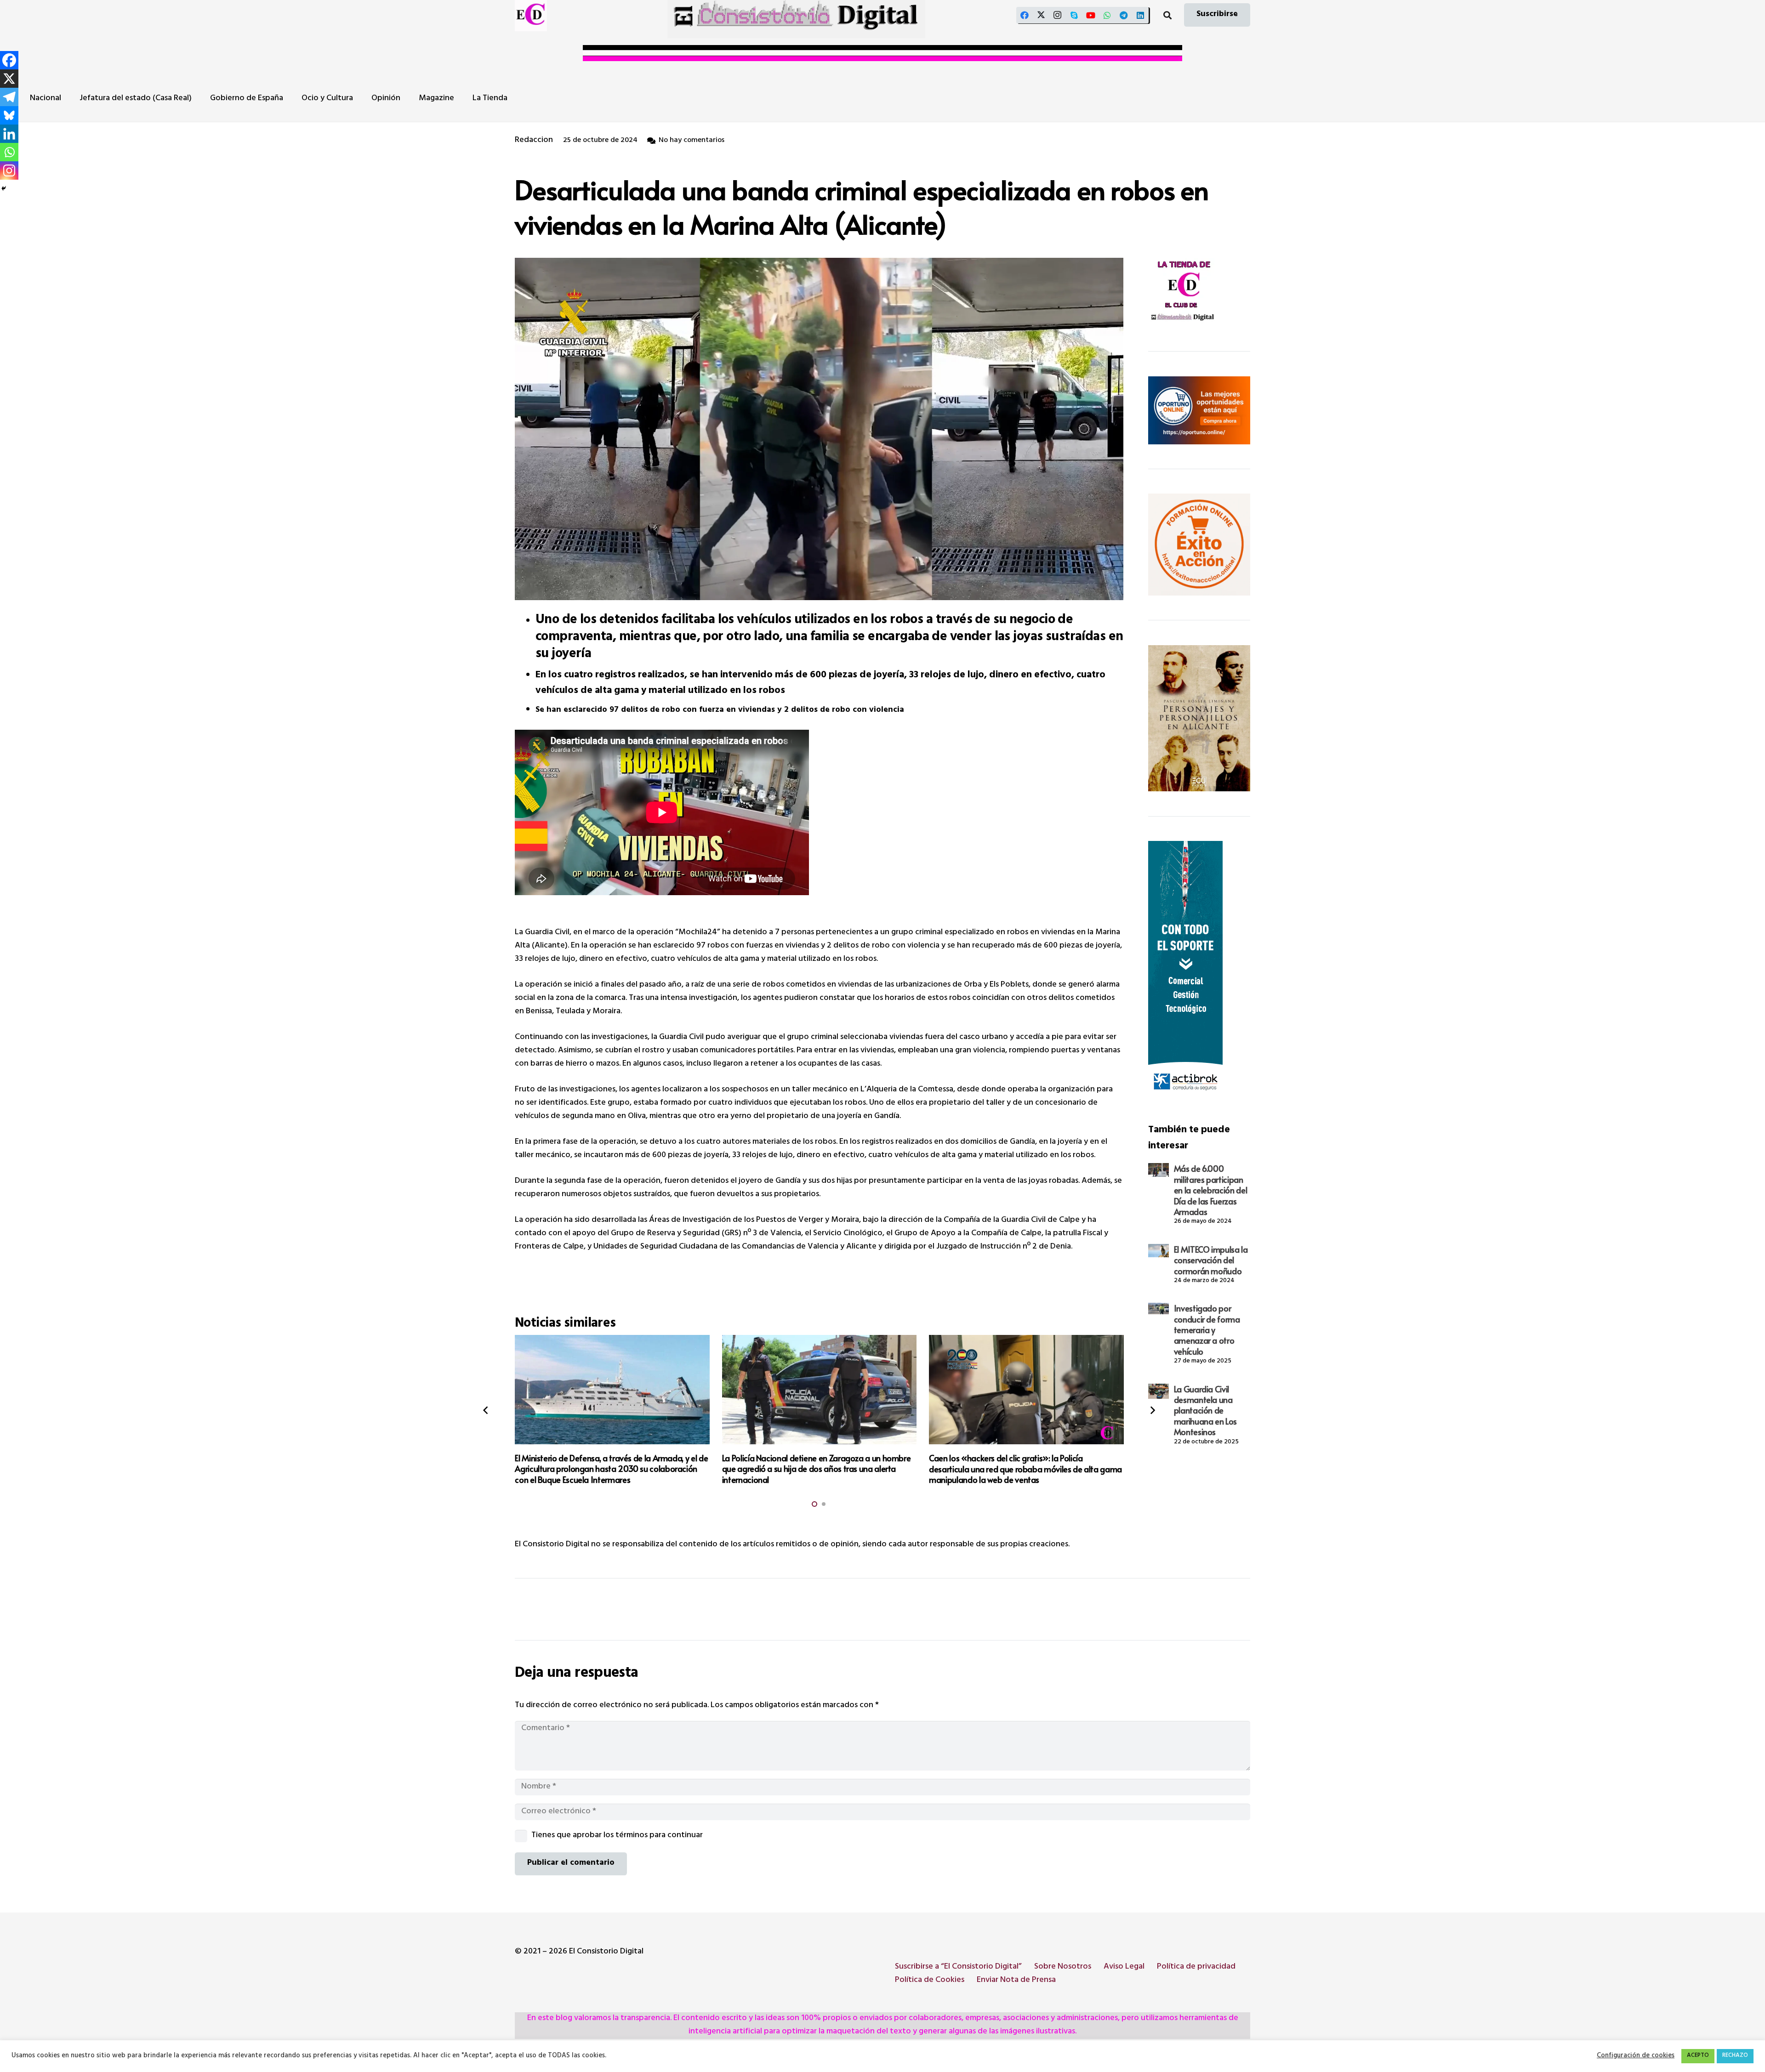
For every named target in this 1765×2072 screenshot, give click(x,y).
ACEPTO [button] (1698, 2056)
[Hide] (4, 188)
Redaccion (534, 141)
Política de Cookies (930, 1981)
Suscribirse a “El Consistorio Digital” (958, 1967)
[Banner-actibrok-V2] (1199, 970)
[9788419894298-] (1199, 718)
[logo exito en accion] (1199, 545)
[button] (1167, 15)
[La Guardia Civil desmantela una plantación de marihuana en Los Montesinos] (1158, 1391)
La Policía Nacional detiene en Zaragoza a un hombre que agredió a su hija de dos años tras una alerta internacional (817, 1469)
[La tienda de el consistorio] (1199, 292)
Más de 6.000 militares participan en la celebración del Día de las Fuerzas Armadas (1210, 1190)
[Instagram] (1058, 15)
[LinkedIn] (1140, 15)
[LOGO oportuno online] (1199, 410)
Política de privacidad (1196, 1967)
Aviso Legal (1124, 1967)
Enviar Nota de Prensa (1016, 1981)
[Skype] (1074, 15)
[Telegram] (1124, 15)
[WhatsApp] (1107, 15)
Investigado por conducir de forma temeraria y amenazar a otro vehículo (1207, 1330)
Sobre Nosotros (1063, 1967)
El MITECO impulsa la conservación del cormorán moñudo (1211, 1260)
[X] (1041, 15)
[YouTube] (1091, 15)
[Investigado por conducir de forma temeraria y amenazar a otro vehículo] (1158, 1308)
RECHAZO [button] (1735, 2056)
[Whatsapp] (9, 152)
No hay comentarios (692, 141)
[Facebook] (1025, 15)
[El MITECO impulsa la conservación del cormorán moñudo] (1158, 1251)
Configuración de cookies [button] (1636, 2056)
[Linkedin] (9, 134)
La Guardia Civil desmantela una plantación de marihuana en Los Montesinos (1205, 1411)
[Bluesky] (9, 115)
